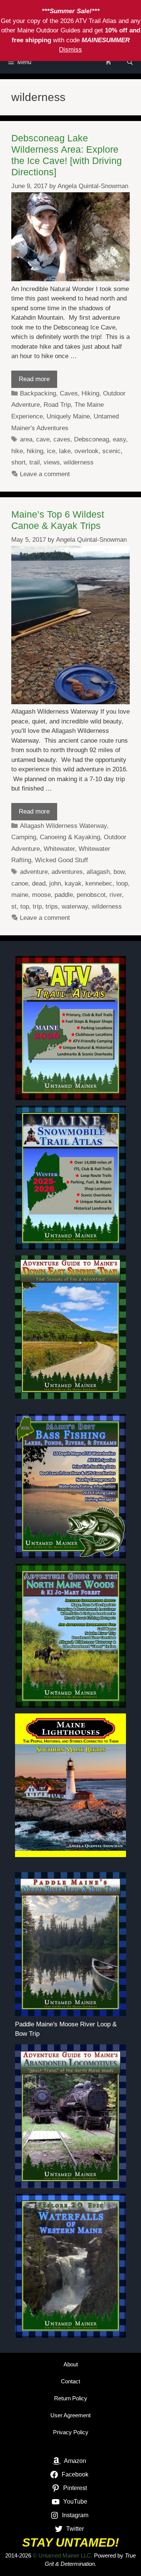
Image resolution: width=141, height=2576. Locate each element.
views (52, 462)
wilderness (79, 462)
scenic (111, 451)
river (116, 895)
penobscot (91, 895)
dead (39, 883)
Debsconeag (92, 439)
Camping (24, 837)
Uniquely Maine (68, 416)
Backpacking (38, 393)
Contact (70, 2381)
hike (17, 451)
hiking (35, 451)
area (26, 439)
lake (65, 451)
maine (20, 895)
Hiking (90, 393)
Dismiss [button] (70, 50)
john (55, 883)
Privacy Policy (71, 2432)
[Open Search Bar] (130, 62)
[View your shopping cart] (108, 62)
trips (52, 906)
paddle (64, 895)
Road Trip (57, 405)
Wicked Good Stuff (61, 860)
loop (122, 883)
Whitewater (59, 849)
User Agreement (70, 2415)
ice (51, 451)
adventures (67, 872)
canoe (20, 883)
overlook (86, 451)
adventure (34, 872)
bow (119, 872)
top (25, 906)
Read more (34, 379)
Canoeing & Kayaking (70, 837)
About (71, 2364)
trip (37, 906)
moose (41, 895)
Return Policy (71, 2398)
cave (43, 439)
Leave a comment (45, 474)
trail (35, 462)
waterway (75, 906)
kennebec (99, 883)
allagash (98, 872)
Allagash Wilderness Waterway (63, 826)
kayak (73, 883)
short (18, 462)
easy (119, 439)
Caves (69, 393)
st (14, 906)
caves (62, 439)
